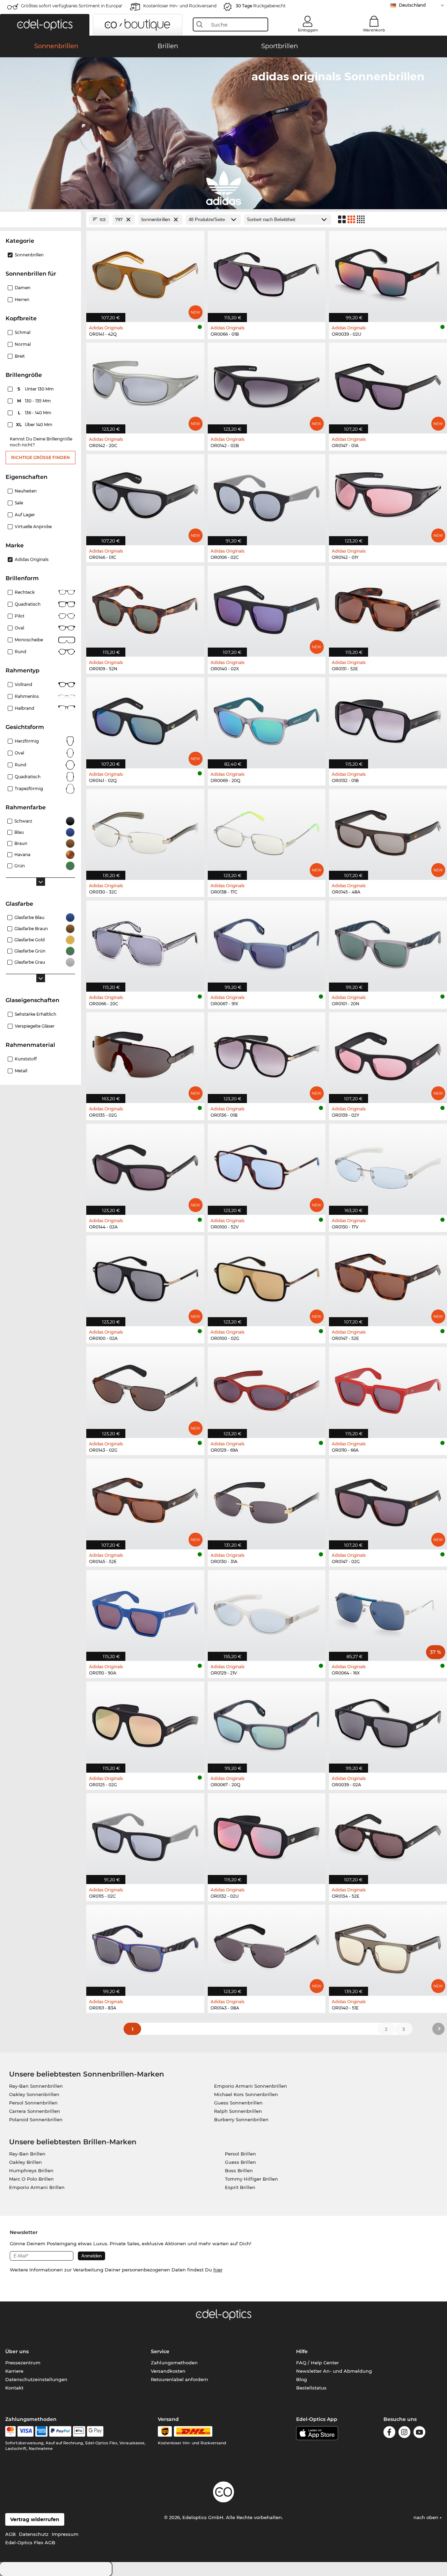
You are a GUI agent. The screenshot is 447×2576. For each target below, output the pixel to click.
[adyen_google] (95, 2431)
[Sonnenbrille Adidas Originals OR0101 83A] (145, 1946)
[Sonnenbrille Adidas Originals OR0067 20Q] (267, 1723)
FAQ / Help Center (317, 2363)
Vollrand (23, 684)
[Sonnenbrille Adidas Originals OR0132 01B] (388, 719)
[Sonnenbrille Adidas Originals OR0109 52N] (145, 608)
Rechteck (25, 592)
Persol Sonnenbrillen (33, 2103)
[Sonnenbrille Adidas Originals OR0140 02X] (267, 608)
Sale (19, 503)
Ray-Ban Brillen (27, 2154)
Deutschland (412, 5)
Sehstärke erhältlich (35, 1014)
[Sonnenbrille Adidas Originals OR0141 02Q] (145, 719)
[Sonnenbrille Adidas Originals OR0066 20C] (145, 942)
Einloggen (308, 30)
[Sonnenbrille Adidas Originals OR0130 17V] (388, 1165)
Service (160, 2351)
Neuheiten (26, 491)
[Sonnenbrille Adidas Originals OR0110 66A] (388, 1389)
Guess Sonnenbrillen (238, 2103)
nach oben (427, 2517)
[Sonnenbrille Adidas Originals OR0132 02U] (267, 1835)
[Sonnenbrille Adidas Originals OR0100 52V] (267, 1165)
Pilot (20, 616)
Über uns (17, 2351)
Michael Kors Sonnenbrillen (246, 2094)
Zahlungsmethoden (174, 2363)
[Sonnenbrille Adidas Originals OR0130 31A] (267, 1500)
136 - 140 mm (35, 413)
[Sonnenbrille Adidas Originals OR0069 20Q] (267, 719)
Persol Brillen (240, 2154)
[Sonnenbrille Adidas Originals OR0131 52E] (388, 608)
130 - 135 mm (35, 401)
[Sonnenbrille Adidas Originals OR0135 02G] (145, 1054)
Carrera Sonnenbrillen (35, 2111)
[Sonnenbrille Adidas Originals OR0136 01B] (267, 1054)
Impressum (65, 2534)
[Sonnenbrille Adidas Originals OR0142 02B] (267, 384)
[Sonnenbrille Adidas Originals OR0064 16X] (388, 1612)
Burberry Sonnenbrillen (241, 2119)
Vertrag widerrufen (35, 2519)
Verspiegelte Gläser (35, 1026)
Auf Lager (25, 515)
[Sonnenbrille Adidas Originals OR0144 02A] (145, 1165)
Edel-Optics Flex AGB (30, 2542)
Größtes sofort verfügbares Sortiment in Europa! (72, 6)
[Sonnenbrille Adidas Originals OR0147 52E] (388, 1277)
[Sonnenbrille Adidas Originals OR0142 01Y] (388, 496)
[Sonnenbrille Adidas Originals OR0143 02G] (145, 1389)
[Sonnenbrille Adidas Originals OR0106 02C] (267, 496)
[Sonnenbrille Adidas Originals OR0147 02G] (388, 1500)
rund (20, 765)
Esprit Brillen (240, 2187)
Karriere (14, 2371)
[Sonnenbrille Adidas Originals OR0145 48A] (388, 831)
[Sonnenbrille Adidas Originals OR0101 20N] (388, 942)
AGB (10, 2534)
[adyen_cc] (10, 2431)
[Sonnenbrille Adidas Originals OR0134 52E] (388, 1835)
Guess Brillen (240, 2162)
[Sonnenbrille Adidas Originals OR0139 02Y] (388, 1054)
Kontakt (14, 2388)
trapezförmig (29, 789)
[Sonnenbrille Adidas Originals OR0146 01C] (145, 496)
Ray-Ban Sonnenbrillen (36, 2086)
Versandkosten (168, 2371)
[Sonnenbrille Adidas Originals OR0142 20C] (145, 384)
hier (218, 2270)
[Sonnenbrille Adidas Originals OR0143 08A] (267, 1946)
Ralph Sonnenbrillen (238, 2111)
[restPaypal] (60, 2431)
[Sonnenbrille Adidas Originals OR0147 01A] (388, 384)
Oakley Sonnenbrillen (34, 2094)
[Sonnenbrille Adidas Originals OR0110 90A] (145, 1612)
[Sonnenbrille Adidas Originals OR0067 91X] (267, 942)
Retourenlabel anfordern (179, 2379)
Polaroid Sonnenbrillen (36, 2119)
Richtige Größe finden (41, 457)
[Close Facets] (41, 220)
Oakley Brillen (25, 2162)
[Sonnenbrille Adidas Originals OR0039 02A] (388, 1723)
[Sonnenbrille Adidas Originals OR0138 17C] (267, 831)
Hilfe (302, 2351)
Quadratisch (28, 604)
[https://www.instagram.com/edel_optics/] (404, 2433)
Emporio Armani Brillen (37, 2187)
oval (19, 753)
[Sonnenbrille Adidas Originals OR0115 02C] (145, 1835)
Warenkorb (374, 30)
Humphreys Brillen (31, 2170)
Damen (23, 288)
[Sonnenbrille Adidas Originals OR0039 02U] (388, 273)
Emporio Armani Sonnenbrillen (251, 2086)
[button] (45, 25)
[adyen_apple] (79, 2431)
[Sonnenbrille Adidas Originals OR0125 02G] (145, 1723)
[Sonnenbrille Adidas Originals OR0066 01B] (267, 273)
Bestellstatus (311, 2388)
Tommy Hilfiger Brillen (251, 2179)
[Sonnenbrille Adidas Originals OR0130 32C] (145, 831)
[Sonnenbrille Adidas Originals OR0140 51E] (388, 1946)
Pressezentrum (23, 2363)
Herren (22, 300)
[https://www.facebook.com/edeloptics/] (389, 2433)
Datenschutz (34, 2534)
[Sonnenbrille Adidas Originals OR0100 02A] (145, 1277)
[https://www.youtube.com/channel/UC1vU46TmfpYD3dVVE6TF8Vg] (419, 2433)
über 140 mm (35, 425)
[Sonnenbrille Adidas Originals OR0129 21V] (267, 1612)
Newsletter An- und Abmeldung (334, 2371)
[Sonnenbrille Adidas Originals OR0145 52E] (145, 1500)
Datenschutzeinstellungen (36, 2379)
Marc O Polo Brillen (31, 2179)
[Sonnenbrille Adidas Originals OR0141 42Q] (145, 273)
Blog (302, 2379)
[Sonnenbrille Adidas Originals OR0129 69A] (267, 1389)
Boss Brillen (239, 2170)
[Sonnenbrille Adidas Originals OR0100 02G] (267, 1277)
